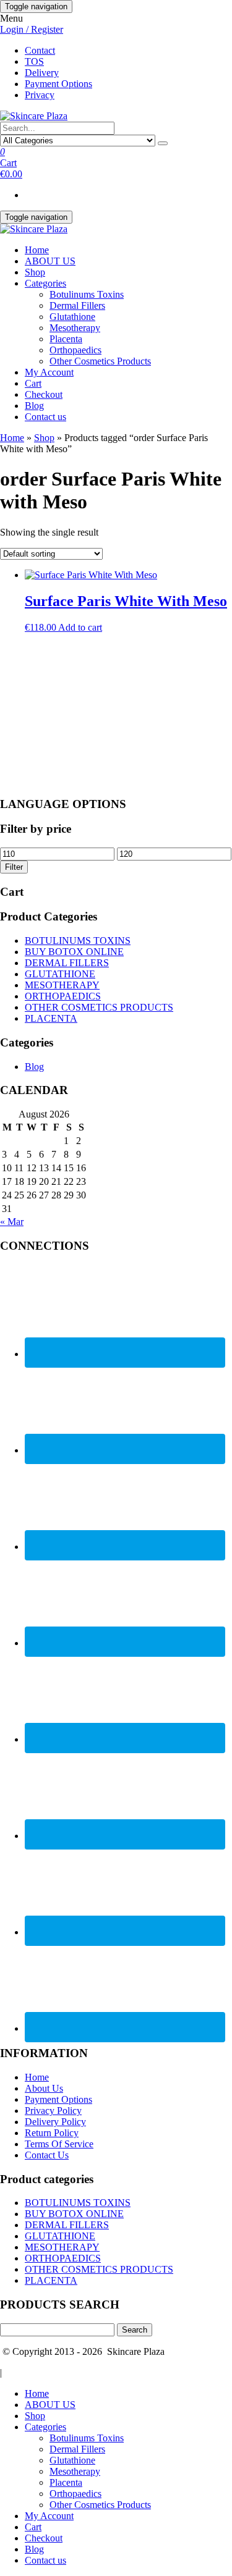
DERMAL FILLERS (67, 963)
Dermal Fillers (77, 305)
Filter (14, 867)
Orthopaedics (75, 350)
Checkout (44, 394)
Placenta (66, 339)
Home (37, 250)
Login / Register (32, 29)
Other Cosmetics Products (100, 361)
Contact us (45, 417)
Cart (33, 383)
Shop (35, 272)
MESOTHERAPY (62, 985)
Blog (34, 406)
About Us (44, 2088)
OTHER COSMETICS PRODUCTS (99, 1007)
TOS (34, 61)
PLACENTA (51, 1018)
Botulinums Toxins (87, 294)
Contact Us (47, 2155)
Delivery (42, 73)
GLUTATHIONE (60, 974)
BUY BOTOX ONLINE (74, 952)
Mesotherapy (75, 328)
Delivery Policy (55, 2122)
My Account (49, 372)
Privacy (40, 95)
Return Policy (52, 2133)
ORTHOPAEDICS (63, 996)
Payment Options (58, 84)
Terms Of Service (59, 2144)
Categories (45, 283)
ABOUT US (50, 261)
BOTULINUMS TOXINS (78, 941)
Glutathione (72, 317)
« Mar (12, 1222)
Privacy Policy (53, 2111)
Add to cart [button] (80, 627)
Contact (40, 50)
